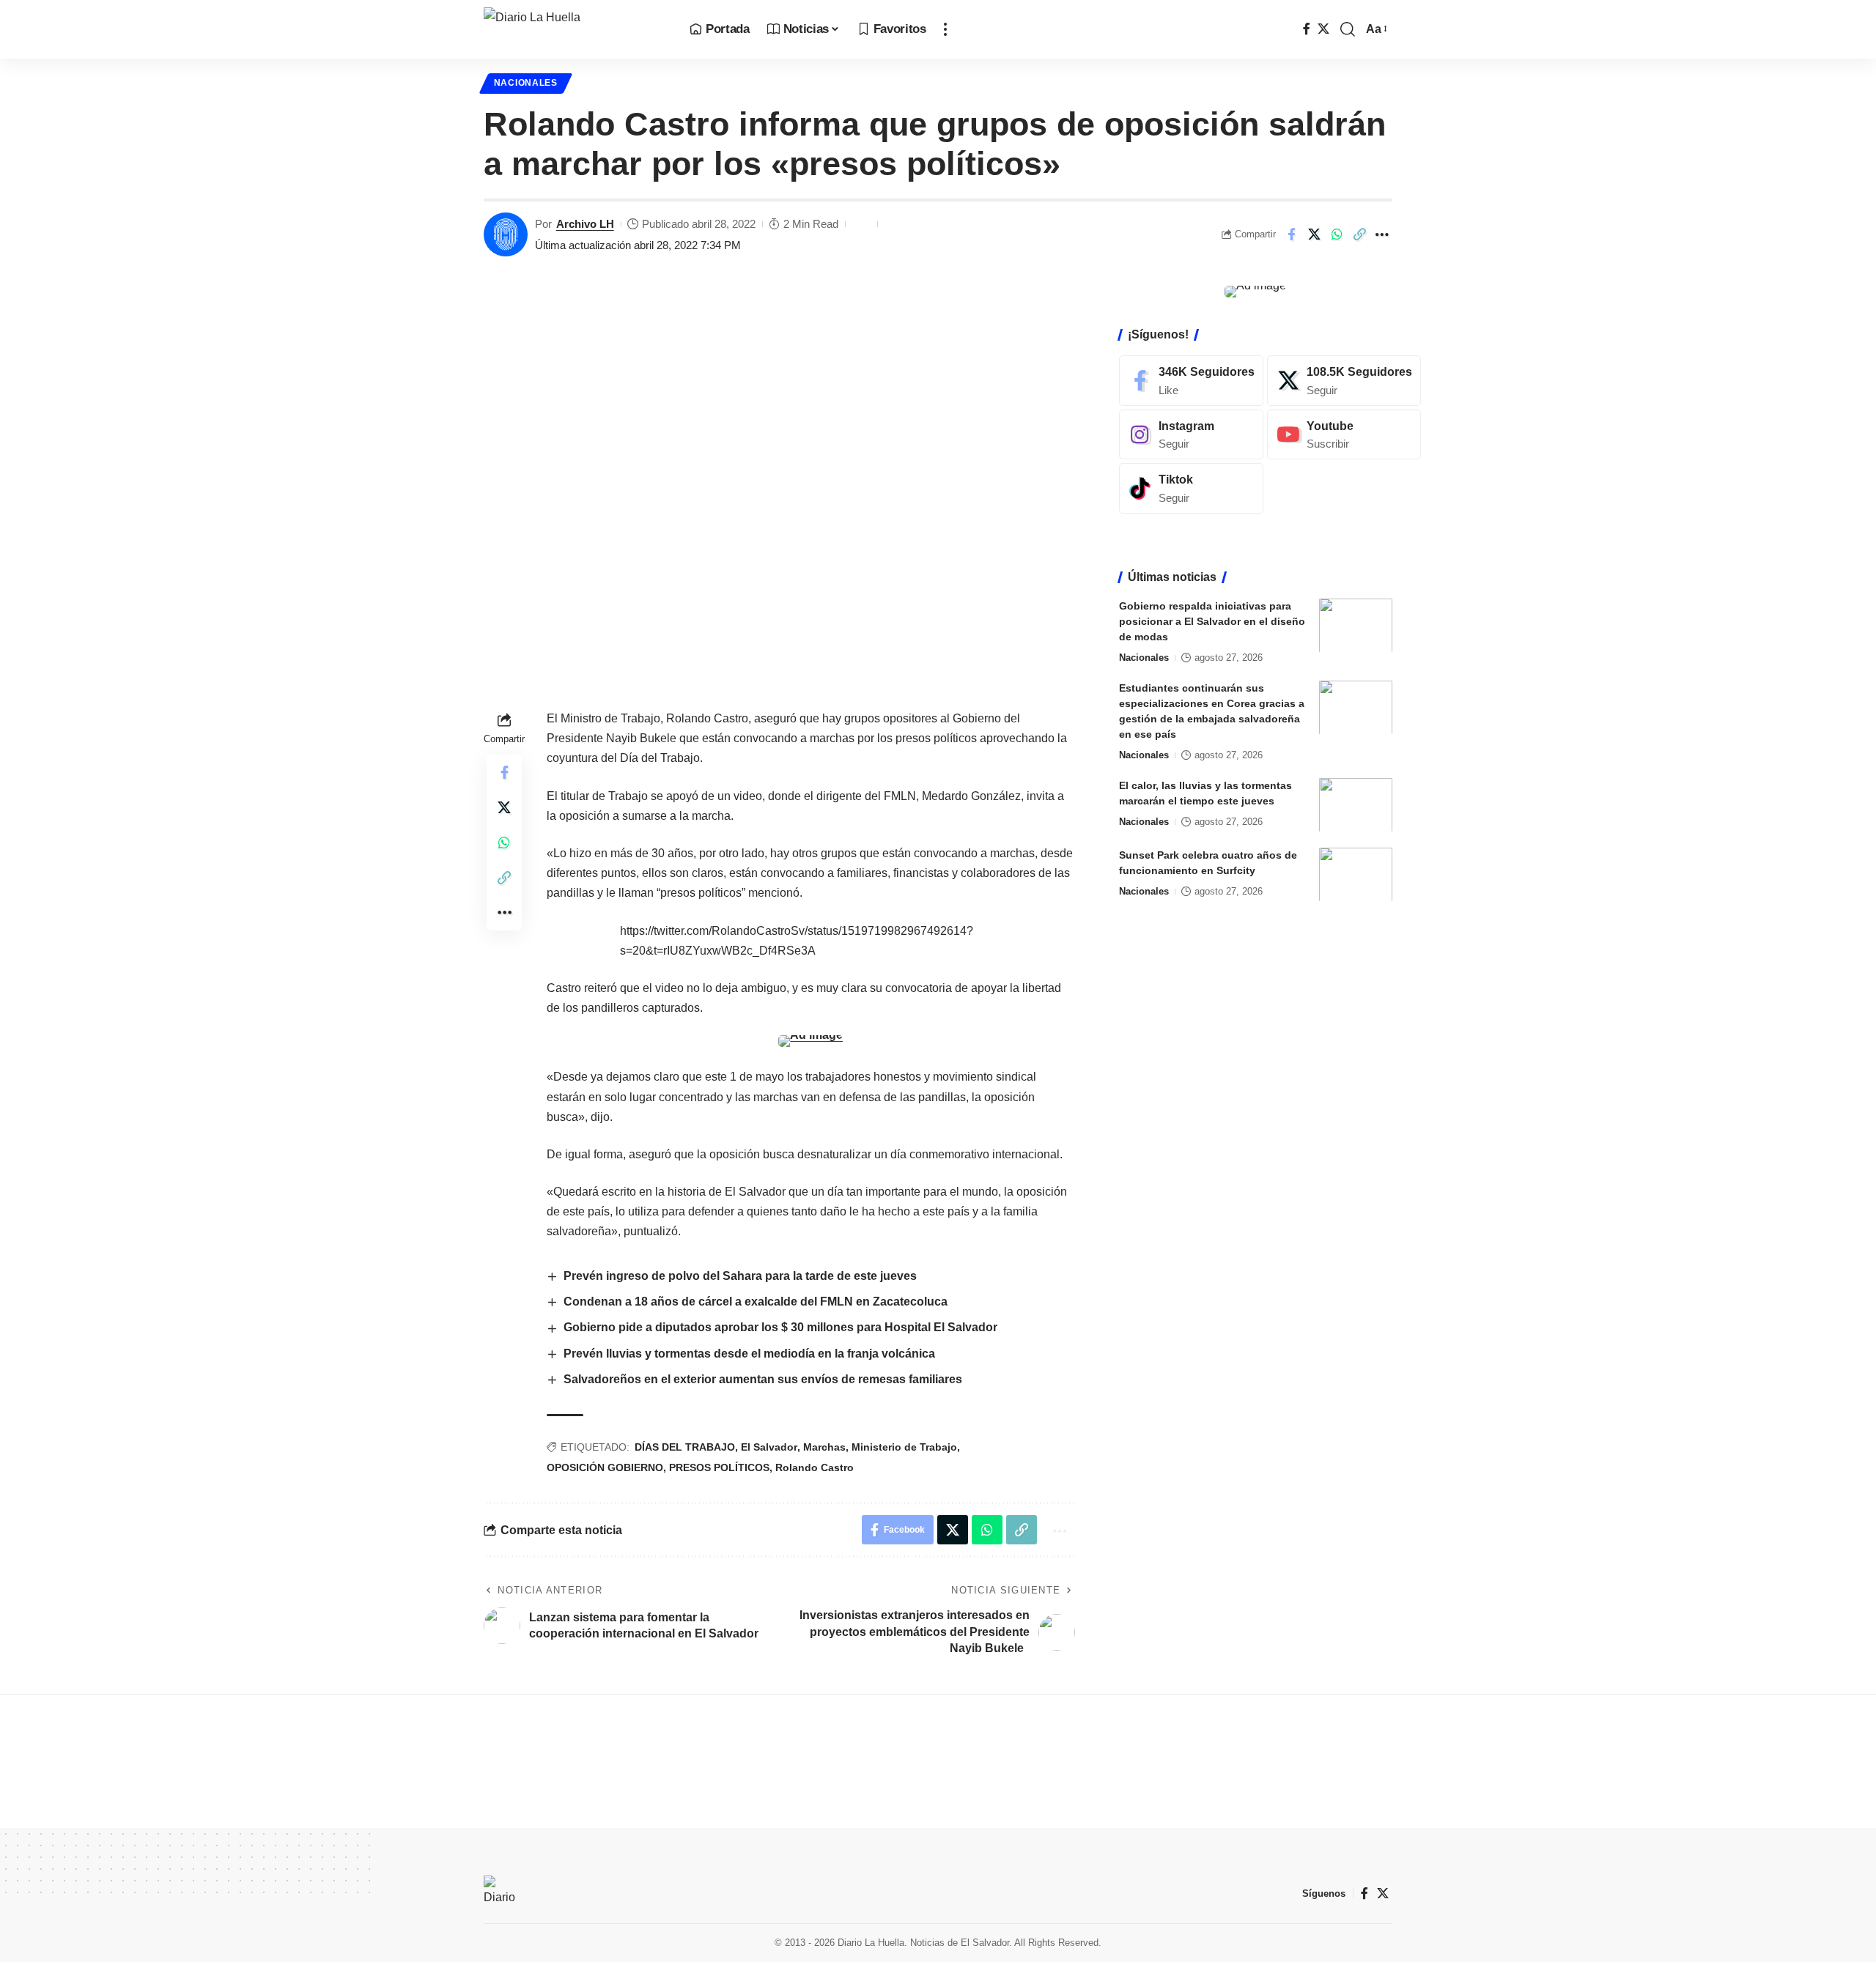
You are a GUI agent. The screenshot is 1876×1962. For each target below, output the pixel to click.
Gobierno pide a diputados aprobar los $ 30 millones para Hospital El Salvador (780, 1327)
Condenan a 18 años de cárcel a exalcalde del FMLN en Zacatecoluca (756, 1302)
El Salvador (769, 1447)
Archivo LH (585, 224)
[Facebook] (1307, 29)
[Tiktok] (1191, 488)
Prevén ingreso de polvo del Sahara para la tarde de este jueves (742, 1276)
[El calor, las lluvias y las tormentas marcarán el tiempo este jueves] (1356, 805)
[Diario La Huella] (575, 29)
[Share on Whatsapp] (1337, 234)
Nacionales (526, 83)
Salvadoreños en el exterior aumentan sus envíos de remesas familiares (763, 1379)
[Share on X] (1314, 234)
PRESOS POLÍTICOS (719, 1467)
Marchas (824, 1447)
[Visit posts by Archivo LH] (506, 234)
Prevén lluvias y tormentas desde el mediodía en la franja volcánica (749, 1354)
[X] (1323, 29)
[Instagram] (1191, 434)
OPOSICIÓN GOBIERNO (605, 1467)
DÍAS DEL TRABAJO (685, 1447)
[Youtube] (1344, 434)
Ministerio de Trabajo (904, 1447)
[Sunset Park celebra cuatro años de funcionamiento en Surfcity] (1356, 874)
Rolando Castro (815, 1467)
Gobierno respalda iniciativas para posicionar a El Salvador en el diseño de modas (1212, 621)
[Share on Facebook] (1291, 234)
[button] (945, 29)
